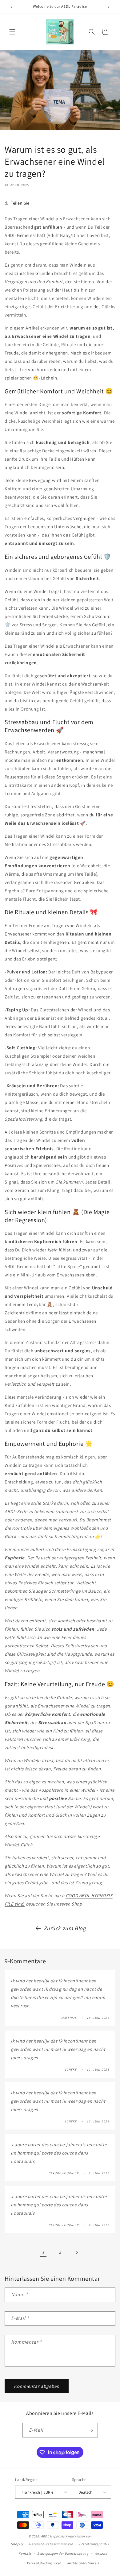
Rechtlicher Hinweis (83, 2563)
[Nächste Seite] (77, 2252)
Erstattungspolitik (94, 2544)
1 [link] (43, 2252)
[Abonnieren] (91, 2430)
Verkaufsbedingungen (44, 2563)
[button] (12, 32)
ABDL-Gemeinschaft (25, 235)
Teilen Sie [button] (20, 203)
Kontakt (25, 2553)
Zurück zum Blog (65, 1928)
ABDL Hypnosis (53, 2536)
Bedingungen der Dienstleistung (63, 2553)
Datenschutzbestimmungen (51, 2544)
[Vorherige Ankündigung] (11, 7)
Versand (101, 2553)
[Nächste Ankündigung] (109, 7)
